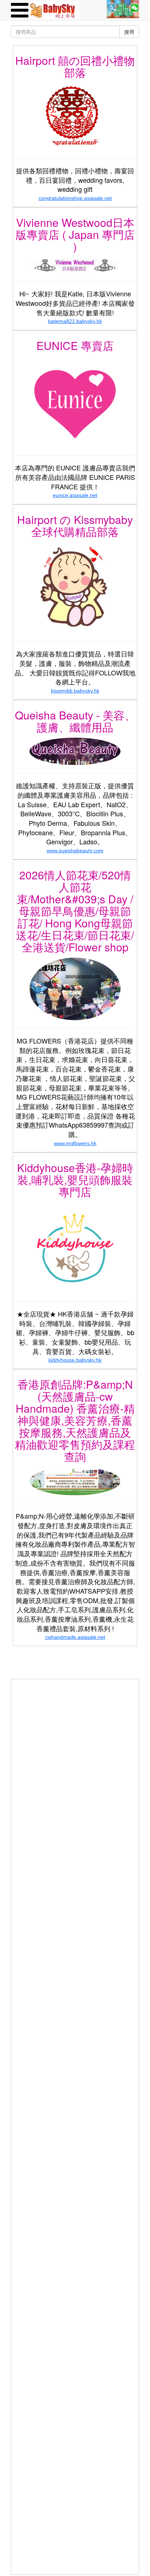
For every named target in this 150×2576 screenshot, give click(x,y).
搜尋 (129, 32)
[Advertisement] (75, 1754)
